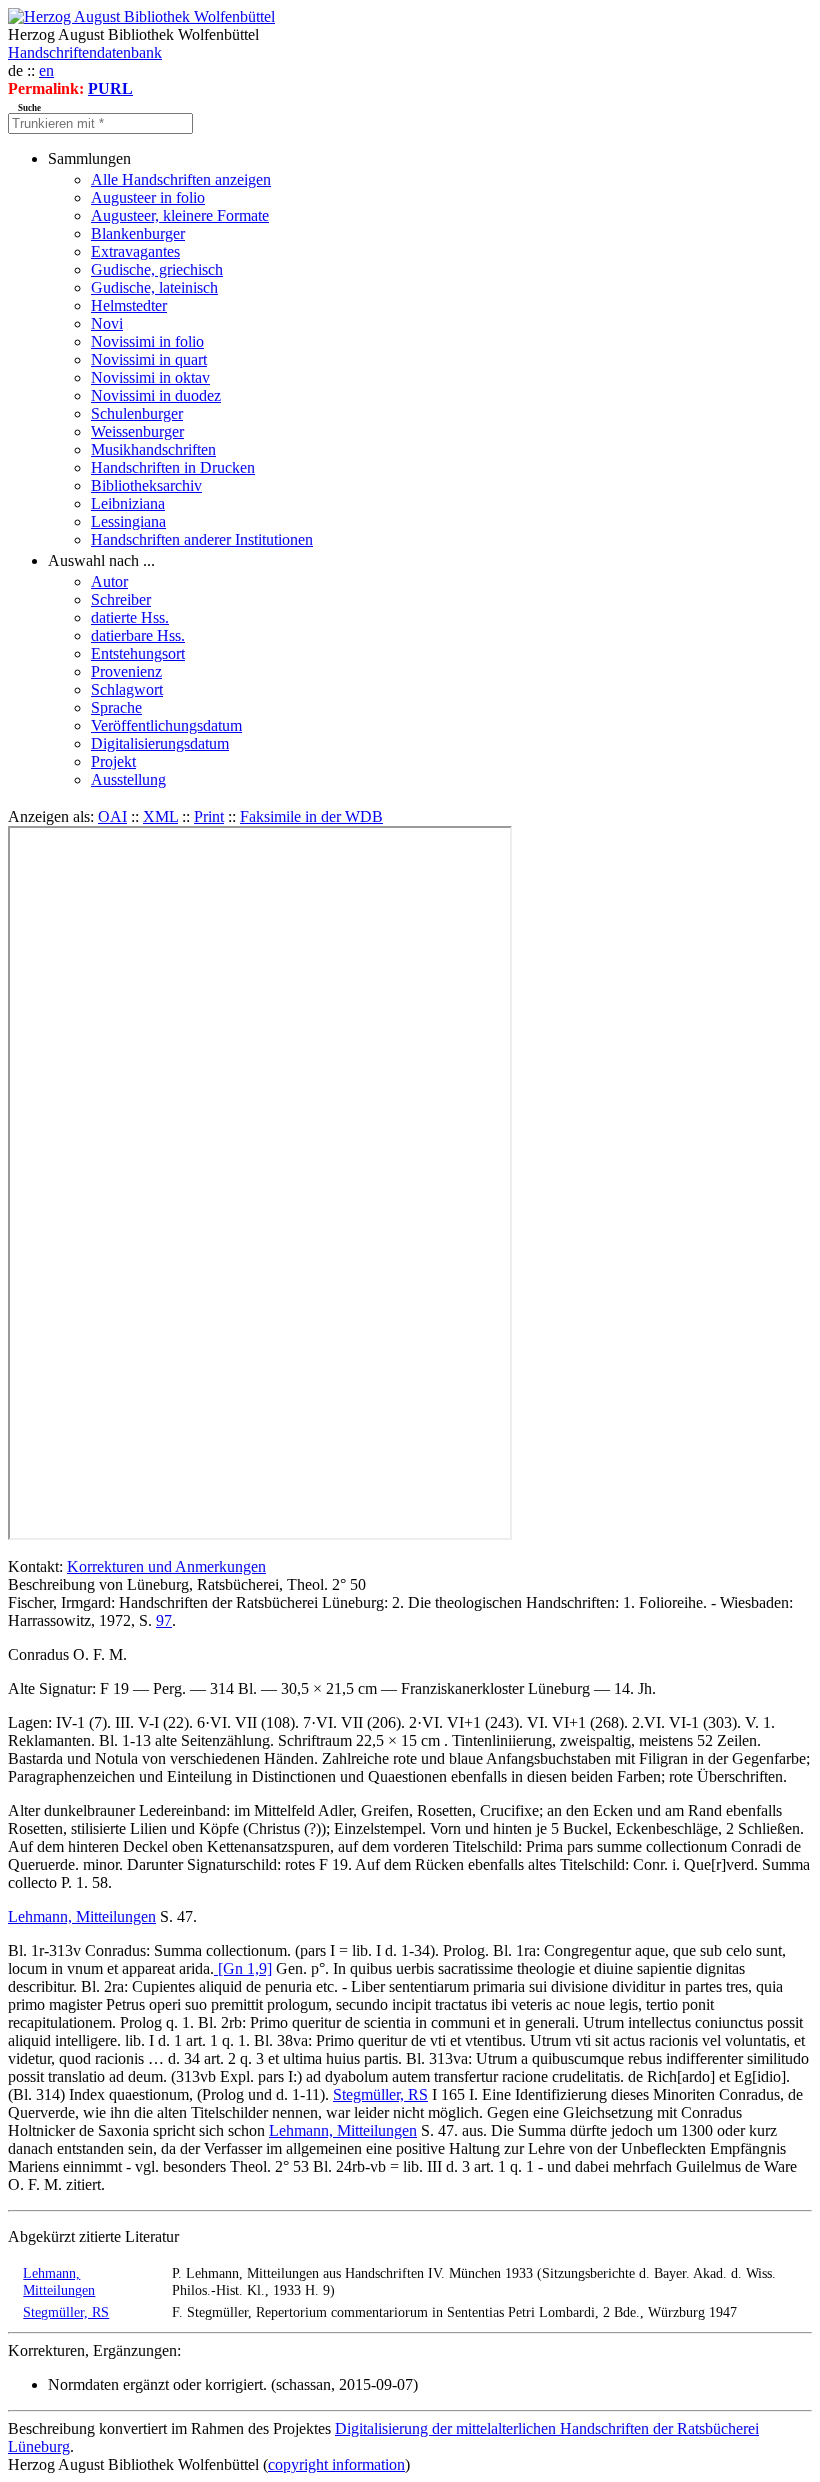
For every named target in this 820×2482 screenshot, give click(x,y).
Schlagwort (127, 689)
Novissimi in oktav (150, 377)
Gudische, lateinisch (154, 287)
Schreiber (121, 599)
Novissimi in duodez (156, 395)
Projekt (113, 761)
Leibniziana (128, 503)
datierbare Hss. (138, 635)
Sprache (116, 707)
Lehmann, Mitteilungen (82, 1916)
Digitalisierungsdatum (160, 743)
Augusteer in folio (148, 197)
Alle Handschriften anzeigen (181, 179)
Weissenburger (137, 431)
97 (164, 1620)
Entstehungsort (138, 653)
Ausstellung (128, 779)
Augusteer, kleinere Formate (180, 215)
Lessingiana (128, 521)
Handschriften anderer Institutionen (202, 539)
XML (160, 816)
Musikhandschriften (153, 449)
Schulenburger (137, 413)
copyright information (336, 2464)
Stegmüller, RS (380, 2094)
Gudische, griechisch (157, 269)
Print (209, 816)
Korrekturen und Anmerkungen (166, 1566)
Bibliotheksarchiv (146, 485)
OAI (112, 816)
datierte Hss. (130, 617)
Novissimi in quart (149, 359)
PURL (110, 88)
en (46, 70)
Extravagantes (135, 251)
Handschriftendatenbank (85, 52)
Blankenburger (138, 233)
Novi (107, 323)
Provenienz (126, 671)
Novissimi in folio (147, 341)
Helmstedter (129, 305)
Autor (109, 581)
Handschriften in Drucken (173, 467)
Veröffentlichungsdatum (166, 725)
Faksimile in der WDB (311, 816)
